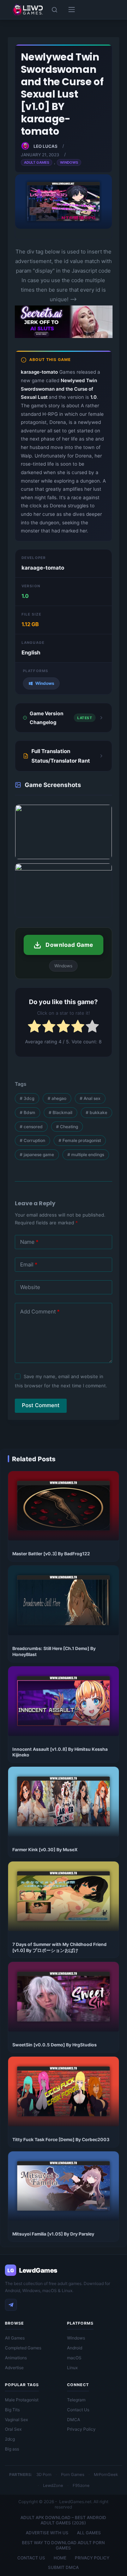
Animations (16, 2358)
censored (31, 1127)
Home (60, 2558)
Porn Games (73, 2475)
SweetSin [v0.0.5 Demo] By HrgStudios (55, 2045)
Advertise (14, 2368)
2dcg (10, 2439)
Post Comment (41, 1405)
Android (75, 2348)
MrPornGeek (106, 2475)
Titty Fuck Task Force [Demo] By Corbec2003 (61, 2140)
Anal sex (90, 1098)
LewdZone (53, 2485)
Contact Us (78, 2410)
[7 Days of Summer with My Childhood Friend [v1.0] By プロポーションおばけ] (64, 1896)
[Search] (55, 10)
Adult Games (37, 162)
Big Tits (12, 2410)
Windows (69, 162)
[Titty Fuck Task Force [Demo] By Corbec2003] (64, 2091)
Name (29, 1242)
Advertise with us (47, 2533)
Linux (72, 2368)
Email (29, 1264)
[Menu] (72, 10)
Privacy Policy (81, 2429)
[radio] (34, 1028)
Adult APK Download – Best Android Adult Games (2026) (63, 2520)
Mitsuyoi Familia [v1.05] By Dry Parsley (53, 2234)
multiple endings (86, 1155)
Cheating (67, 1127)
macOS (74, 2358)
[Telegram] (11, 2305)
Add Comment (40, 1312)
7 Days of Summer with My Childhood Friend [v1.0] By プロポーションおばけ (59, 1947)
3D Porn (44, 2475)
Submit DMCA (63, 2567)
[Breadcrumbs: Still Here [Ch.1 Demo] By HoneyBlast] (64, 1600)
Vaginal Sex (16, 2420)
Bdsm (28, 1112)
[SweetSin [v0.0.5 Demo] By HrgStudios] (64, 1997)
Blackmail (61, 1112)
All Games (15, 2338)
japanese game (37, 1155)
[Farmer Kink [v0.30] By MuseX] (64, 1802)
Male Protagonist (22, 2400)
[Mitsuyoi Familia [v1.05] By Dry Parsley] (64, 2186)
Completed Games (23, 2348)
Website (30, 1287)
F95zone (81, 2485)
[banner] (64, 337)
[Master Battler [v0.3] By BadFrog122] (64, 1506)
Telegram (76, 2400)
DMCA (74, 2420)
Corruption (32, 1140)
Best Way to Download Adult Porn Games (63, 2545)
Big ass (12, 2449)
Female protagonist (80, 1140)
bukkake (96, 1112)
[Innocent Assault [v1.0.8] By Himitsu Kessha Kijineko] (64, 1701)
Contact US (31, 2558)
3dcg (27, 1098)
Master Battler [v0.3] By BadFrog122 (51, 1554)
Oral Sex (13, 2429)
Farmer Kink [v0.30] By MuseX (45, 1850)
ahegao (57, 1098)
